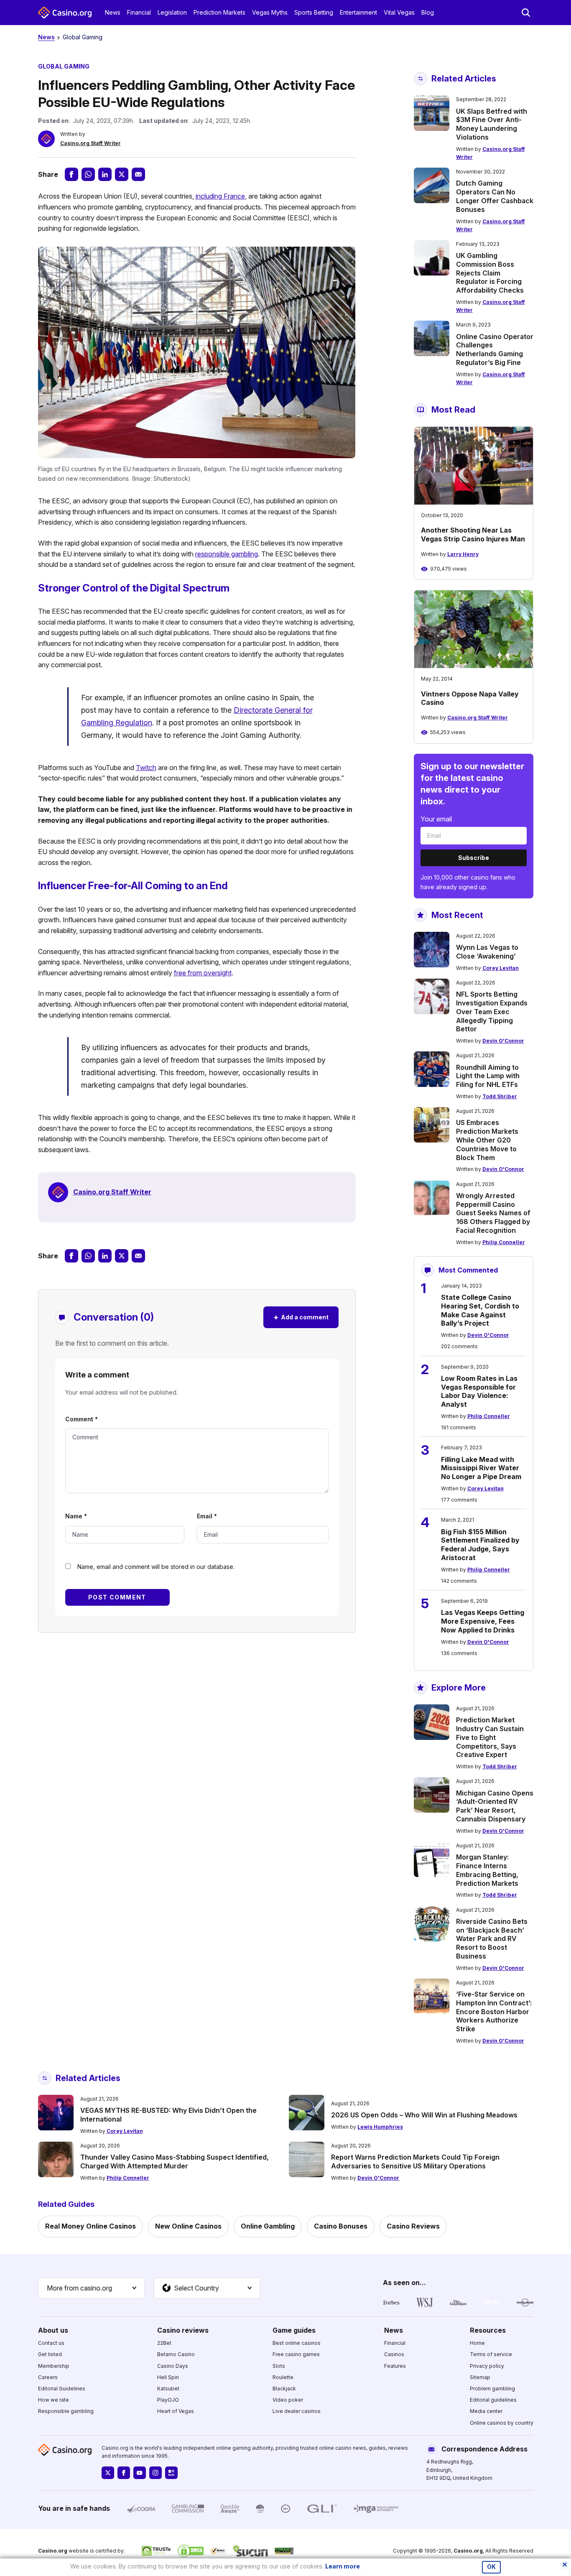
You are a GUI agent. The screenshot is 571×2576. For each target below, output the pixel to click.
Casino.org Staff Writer (90, 143)
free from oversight (203, 973)
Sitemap (480, 2377)
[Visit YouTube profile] (140, 2473)
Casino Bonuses (341, 2226)
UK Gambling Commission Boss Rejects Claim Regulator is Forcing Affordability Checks (490, 273)
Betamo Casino (176, 2354)
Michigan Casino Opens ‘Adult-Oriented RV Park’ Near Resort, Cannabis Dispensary (495, 1806)
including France (220, 196)
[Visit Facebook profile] (124, 2473)
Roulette (283, 2377)
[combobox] (92, 2288)
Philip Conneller (504, 1242)
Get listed (50, 2354)
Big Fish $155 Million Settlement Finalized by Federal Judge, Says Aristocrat (480, 1545)
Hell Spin (168, 2377)
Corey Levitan (501, 968)
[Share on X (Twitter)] (122, 174)
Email (207, 1516)
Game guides (294, 2330)
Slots (279, 2366)
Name (76, 1516)
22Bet (164, 2343)
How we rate (54, 2400)
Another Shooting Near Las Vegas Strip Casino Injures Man (473, 534)
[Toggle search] (526, 13)
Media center (486, 2411)
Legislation (172, 12)
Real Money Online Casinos (90, 2226)
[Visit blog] (171, 2473)
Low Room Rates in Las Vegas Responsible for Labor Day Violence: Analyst (479, 1391)
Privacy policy (487, 2366)
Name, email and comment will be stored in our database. (156, 1567)
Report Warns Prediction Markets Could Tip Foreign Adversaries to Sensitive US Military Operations (415, 2162)
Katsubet (168, 2389)
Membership (54, 2366)
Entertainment (358, 12)
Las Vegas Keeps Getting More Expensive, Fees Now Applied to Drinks (483, 1621)
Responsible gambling (66, 2411)
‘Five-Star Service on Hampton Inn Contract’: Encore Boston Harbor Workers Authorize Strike (494, 2011)
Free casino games (296, 2354)
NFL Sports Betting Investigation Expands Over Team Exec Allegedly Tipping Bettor (492, 1011)
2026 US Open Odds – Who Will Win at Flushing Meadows (424, 2115)
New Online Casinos (188, 2226)
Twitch (146, 768)
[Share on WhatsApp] (88, 174)
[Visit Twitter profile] (108, 2473)
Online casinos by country (502, 2423)
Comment (82, 1419)
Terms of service (491, 2354)
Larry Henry (463, 554)
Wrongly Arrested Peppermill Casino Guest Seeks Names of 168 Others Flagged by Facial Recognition (493, 1213)
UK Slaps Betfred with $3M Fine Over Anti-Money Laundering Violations (492, 124)
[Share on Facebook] (71, 174)
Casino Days (173, 2366)
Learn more (343, 2566)
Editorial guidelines (493, 2400)
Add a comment (301, 1317)
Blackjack (284, 2389)
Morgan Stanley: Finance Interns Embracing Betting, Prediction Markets (487, 1870)
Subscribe (474, 858)
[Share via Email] (138, 174)
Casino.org (468, 2551)
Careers (48, 2377)
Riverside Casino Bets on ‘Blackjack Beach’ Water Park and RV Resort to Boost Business (492, 1939)
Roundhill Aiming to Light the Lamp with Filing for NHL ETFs (488, 1076)
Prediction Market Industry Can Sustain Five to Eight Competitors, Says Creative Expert (490, 1737)
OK (491, 2567)
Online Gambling (268, 2226)
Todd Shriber (500, 1096)
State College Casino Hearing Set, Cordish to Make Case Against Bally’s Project (480, 1310)
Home (477, 2343)
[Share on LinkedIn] (105, 174)
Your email (436, 819)
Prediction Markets (219, 12)
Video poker (288, 2400)
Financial (139, 12)
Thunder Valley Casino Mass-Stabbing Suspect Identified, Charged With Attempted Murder (175, 2162)
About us (53, 2330)
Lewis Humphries (380, 2127)
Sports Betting (314, 12)
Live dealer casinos (297, 2411)
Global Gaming (83, 37)
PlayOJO (168, 2400)
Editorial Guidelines (62, 2389)
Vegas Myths (270, 12)
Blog (428, 12)
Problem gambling (492, 2389)
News (113, 12)
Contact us (51, 2343)
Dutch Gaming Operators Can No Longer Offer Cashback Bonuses (495, 196)
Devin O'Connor (503, 1041)
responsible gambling (227, 554)
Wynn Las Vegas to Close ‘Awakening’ (487, 952)
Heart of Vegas (176, 2411)
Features (395, 2366)
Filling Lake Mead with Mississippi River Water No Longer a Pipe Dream (481, 1468)
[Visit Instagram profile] (155, 2473)
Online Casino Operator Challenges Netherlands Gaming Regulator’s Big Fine (495, 349)
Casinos (394, 2354)
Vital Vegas (399, 12)
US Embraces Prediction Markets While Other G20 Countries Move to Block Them (487, 1140)
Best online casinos (297, 2343)
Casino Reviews (413, 2226)
